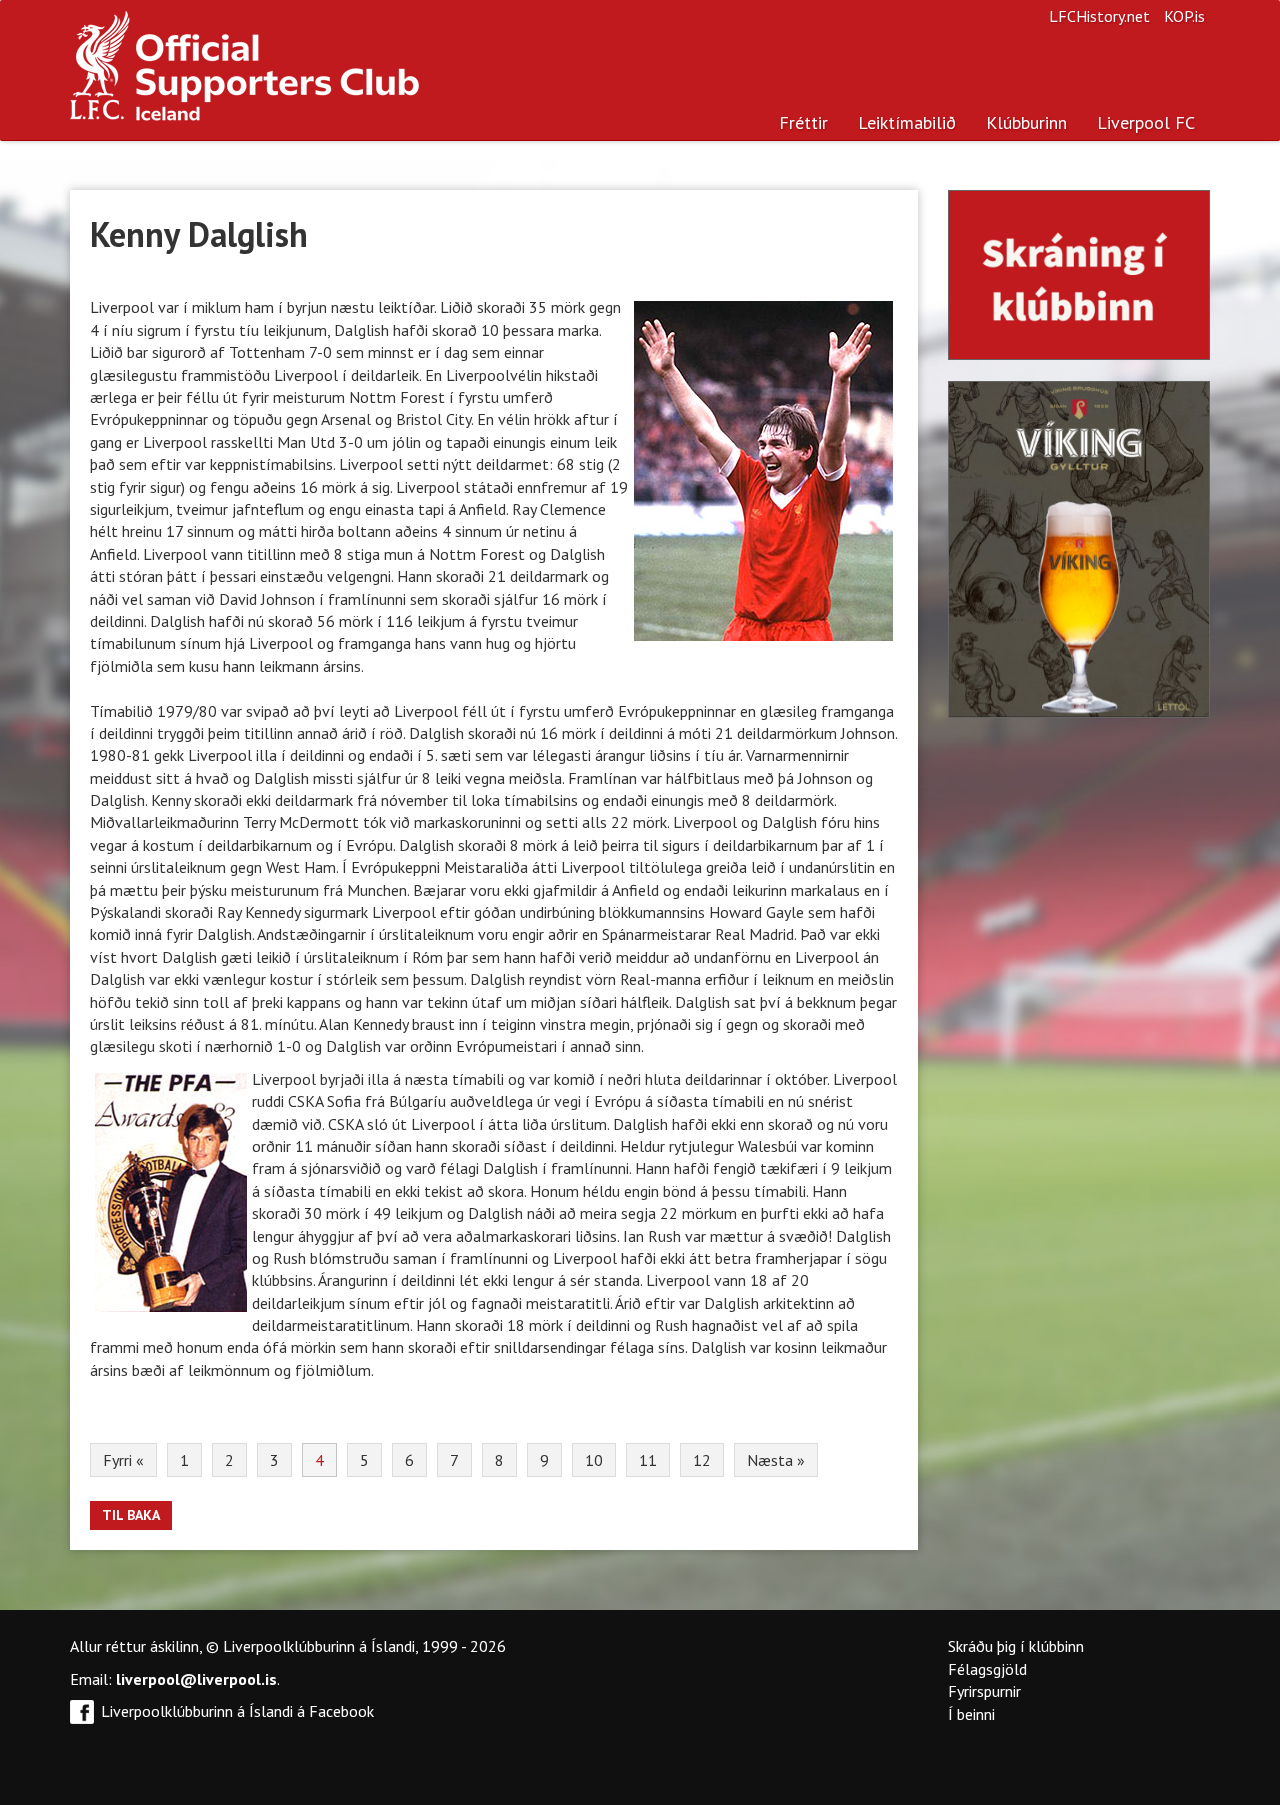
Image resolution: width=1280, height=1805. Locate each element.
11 (648, 1460)
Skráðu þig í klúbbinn (1016, 1646)
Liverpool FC (1146, 122)
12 (702, 1460)
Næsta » (776, 1460)
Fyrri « (123, 1460)
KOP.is (1184, 16)
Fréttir (803, 122)
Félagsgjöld (987, 1669)
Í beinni (971, 1714)
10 (594, 1460)
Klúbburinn (1026, 122)
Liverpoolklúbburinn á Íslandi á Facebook (237, 1711)
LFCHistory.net (1099, 16)
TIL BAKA (131, 1515)
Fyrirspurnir (984, 1691)
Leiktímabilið (907, 122)
